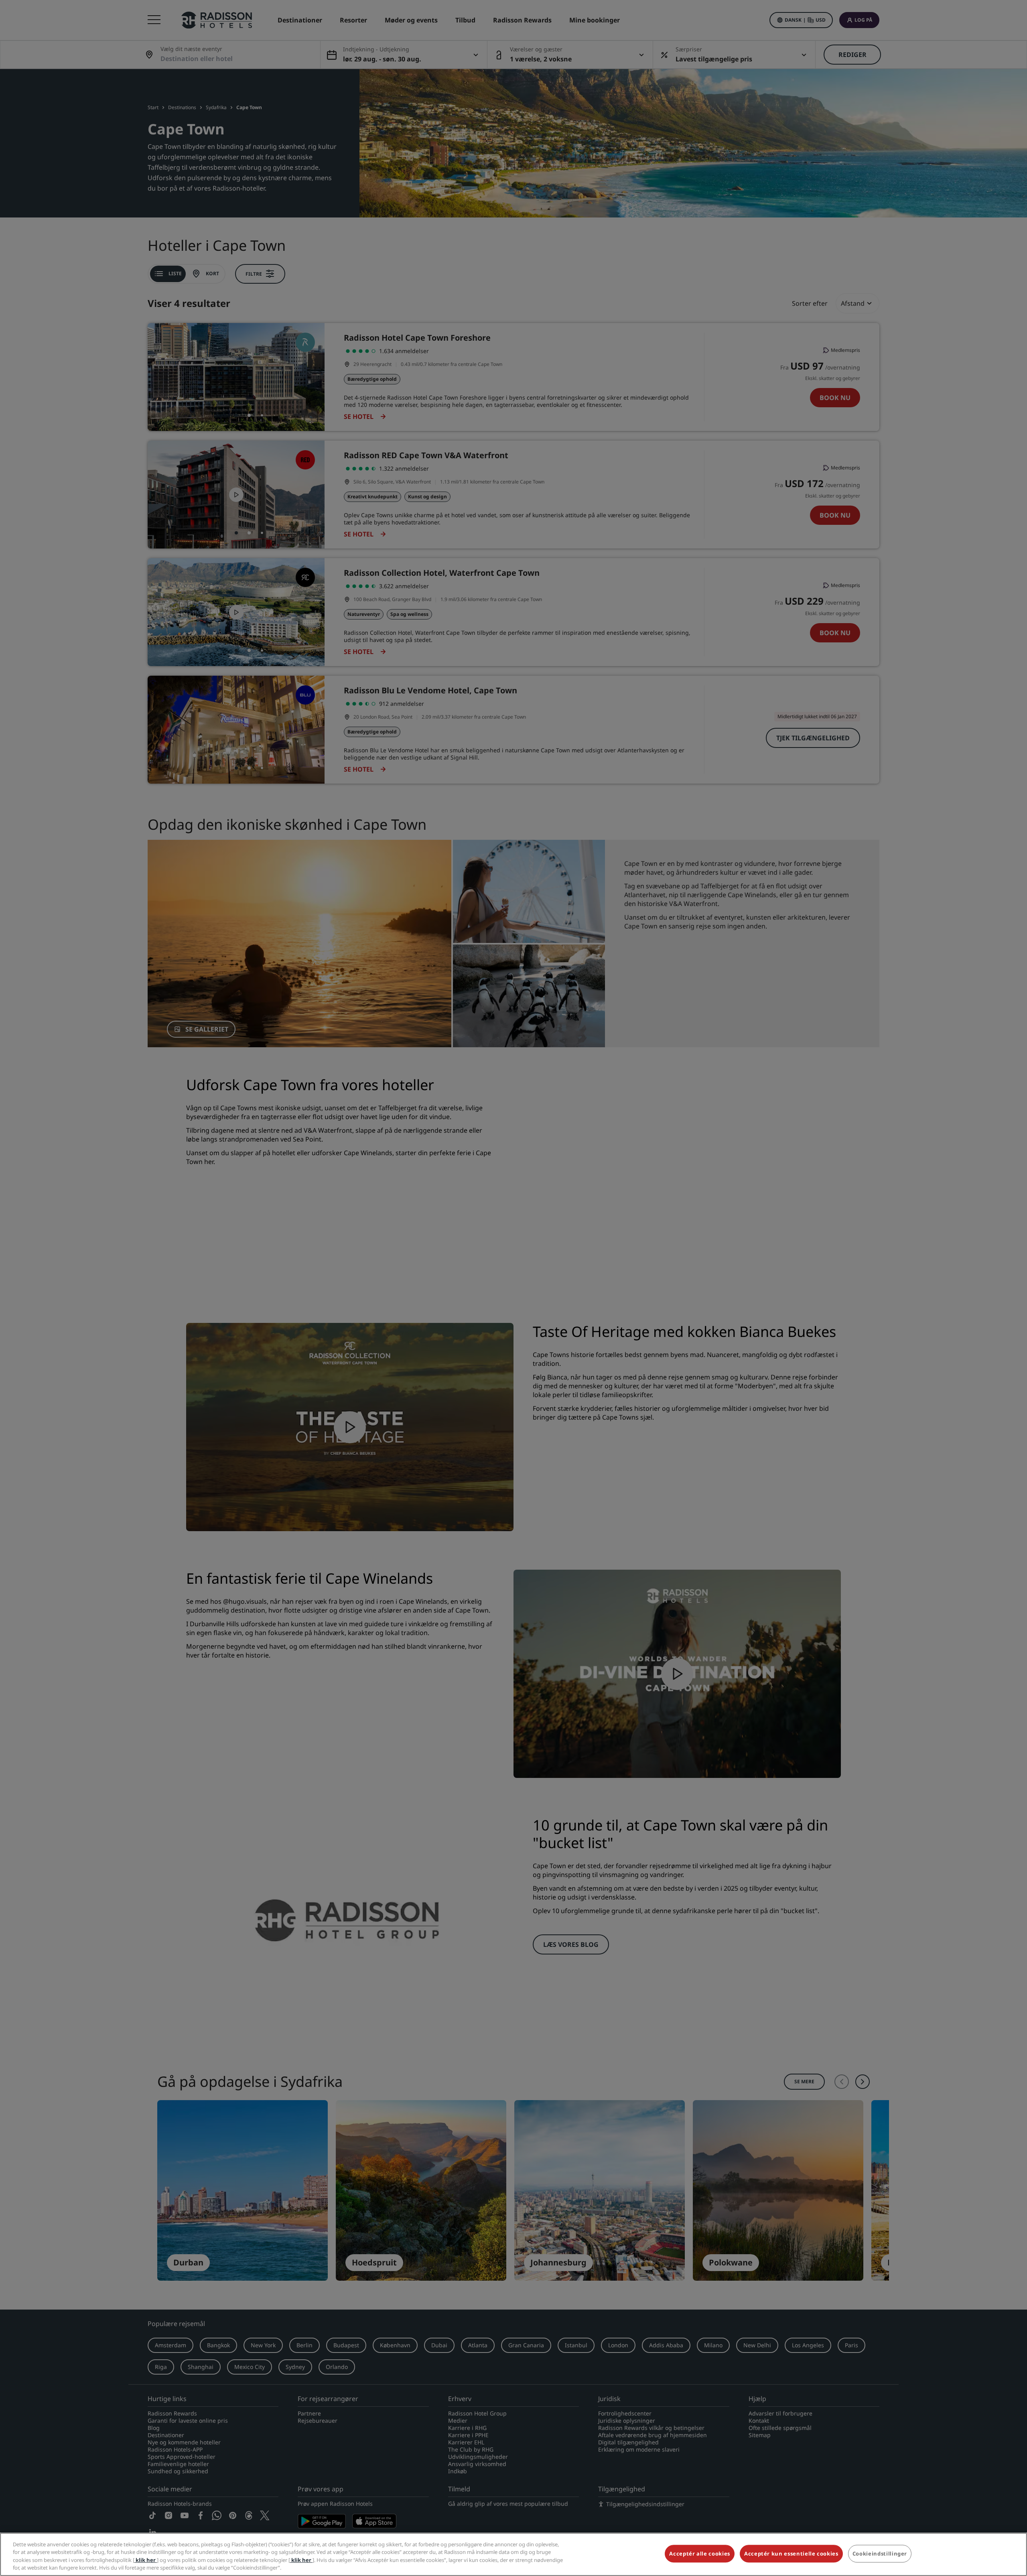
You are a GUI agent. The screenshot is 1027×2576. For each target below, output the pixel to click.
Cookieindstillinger (880, 2554)
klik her (146, 2560)
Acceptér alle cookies (700, 2554)
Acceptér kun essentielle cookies (791, 2554)
